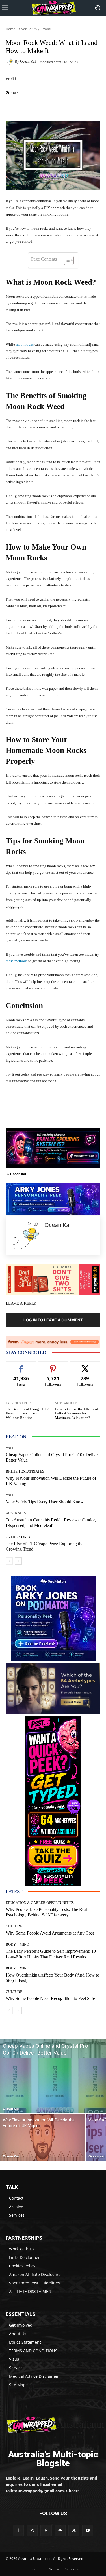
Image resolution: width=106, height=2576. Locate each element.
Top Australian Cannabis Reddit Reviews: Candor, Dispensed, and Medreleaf (51, 1523)
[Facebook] (18, 2530)
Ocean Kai (28, 61)
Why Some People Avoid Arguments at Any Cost (50, 1933)
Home (10, 29)
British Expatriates (25, 1471)
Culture (14, 1926)
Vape (47, 29)
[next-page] (18, 1561)
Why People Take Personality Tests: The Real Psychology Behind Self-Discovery (46, 1912)
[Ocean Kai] (10, 62)
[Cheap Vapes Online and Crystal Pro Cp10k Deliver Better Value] (53, 2076)
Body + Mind (17, 1944)
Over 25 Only (29, 29)
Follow (53, 1366)
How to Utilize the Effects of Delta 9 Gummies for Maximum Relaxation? (76, 1413)
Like (21, 1366)
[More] (70, 107)
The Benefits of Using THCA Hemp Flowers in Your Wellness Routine (28, 1413)
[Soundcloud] (60, 2530)
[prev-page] (9, 1561)
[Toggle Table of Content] (66, 260)
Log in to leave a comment (53, 1320)
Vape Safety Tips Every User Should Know (45, 1502)
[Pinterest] (46, 2530)
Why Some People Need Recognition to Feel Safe (50, 1998)
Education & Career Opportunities (40, 1903)
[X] (74, 2530)
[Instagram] (32, 2530)
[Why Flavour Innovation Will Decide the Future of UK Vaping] (42, 2137)
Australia (16, 1513)
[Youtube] (88, 2530)
